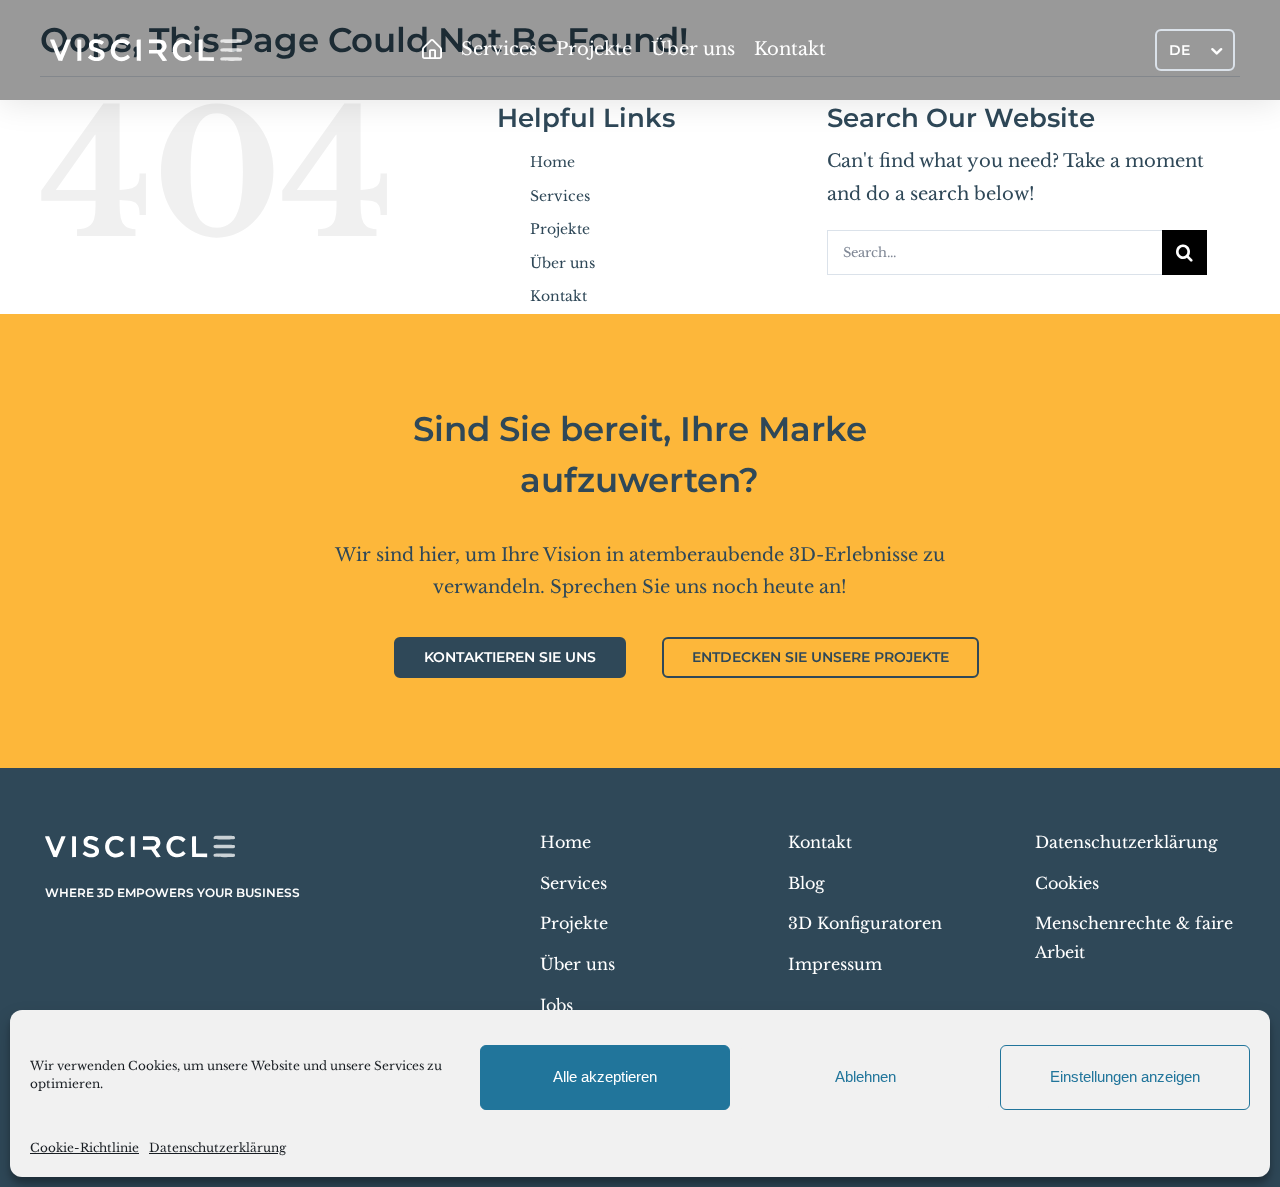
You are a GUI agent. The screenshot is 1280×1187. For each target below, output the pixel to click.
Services (560, 196)
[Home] (432, 50)
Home (552, 162)
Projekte (560, 229)
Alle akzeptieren (605, 1076)
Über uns (562, 263)
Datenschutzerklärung (217, 1147)
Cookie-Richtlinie (84, 1147)
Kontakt (558, 296)
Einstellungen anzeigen (1125, 1076)
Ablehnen (865, 1076)
